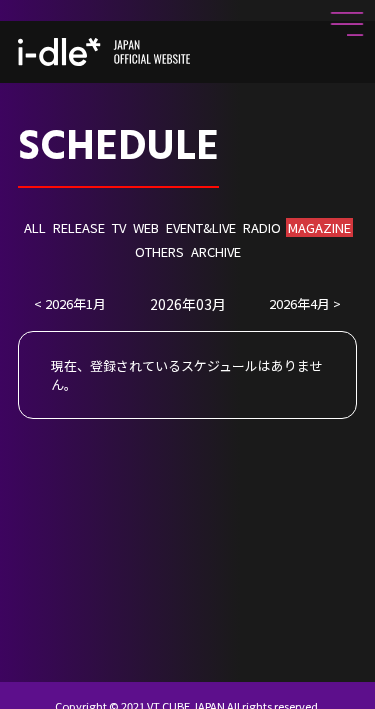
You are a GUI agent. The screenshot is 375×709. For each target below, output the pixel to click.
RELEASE (79, 227)
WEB (146, 227)
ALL (35, 227)
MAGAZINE (319, 227)
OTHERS (159, 251)
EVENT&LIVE (201, 227)
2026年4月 (299, 303)
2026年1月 (75, 303)
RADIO (262, 227)
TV (119, 227)
